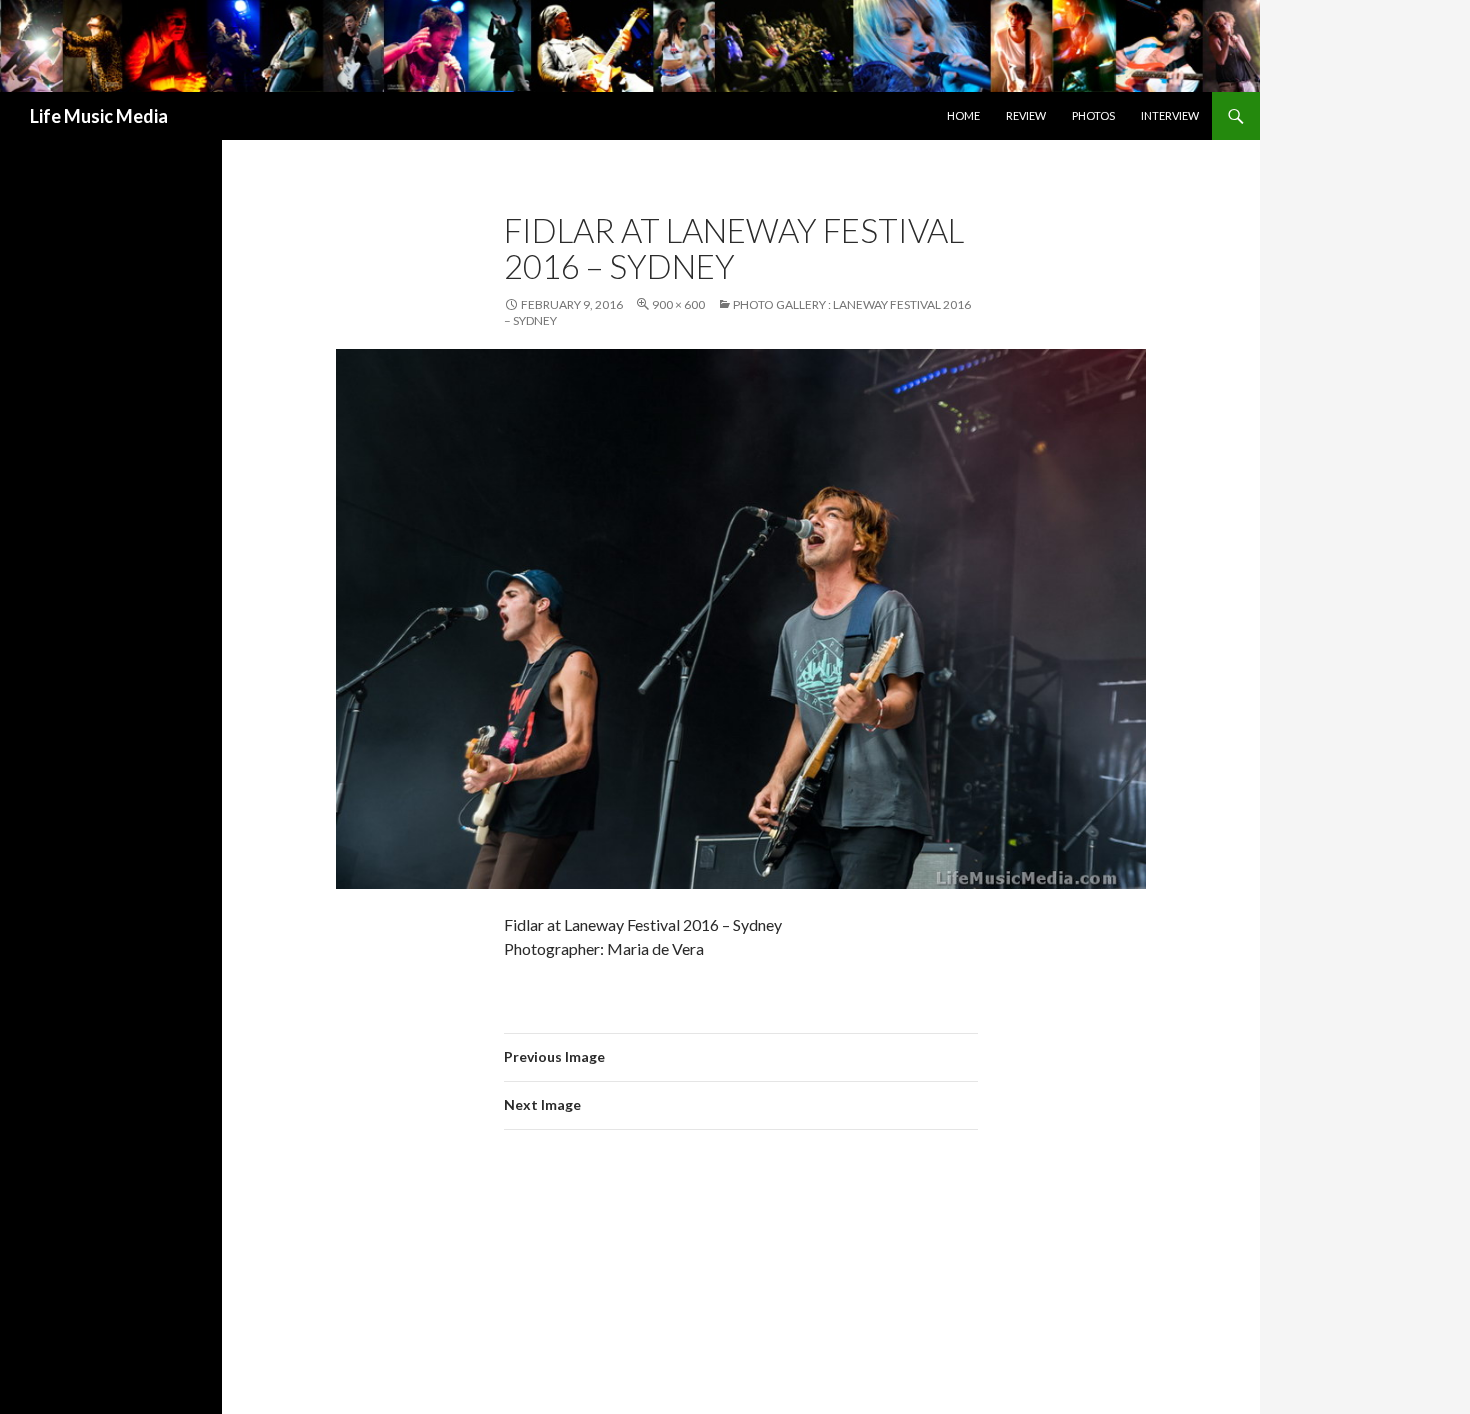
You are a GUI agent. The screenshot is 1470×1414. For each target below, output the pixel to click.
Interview (1170, 115)
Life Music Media (99, 116)
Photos (1093, 115)
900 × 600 (678, 304)
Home (963, 115)
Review (1026, 115)
